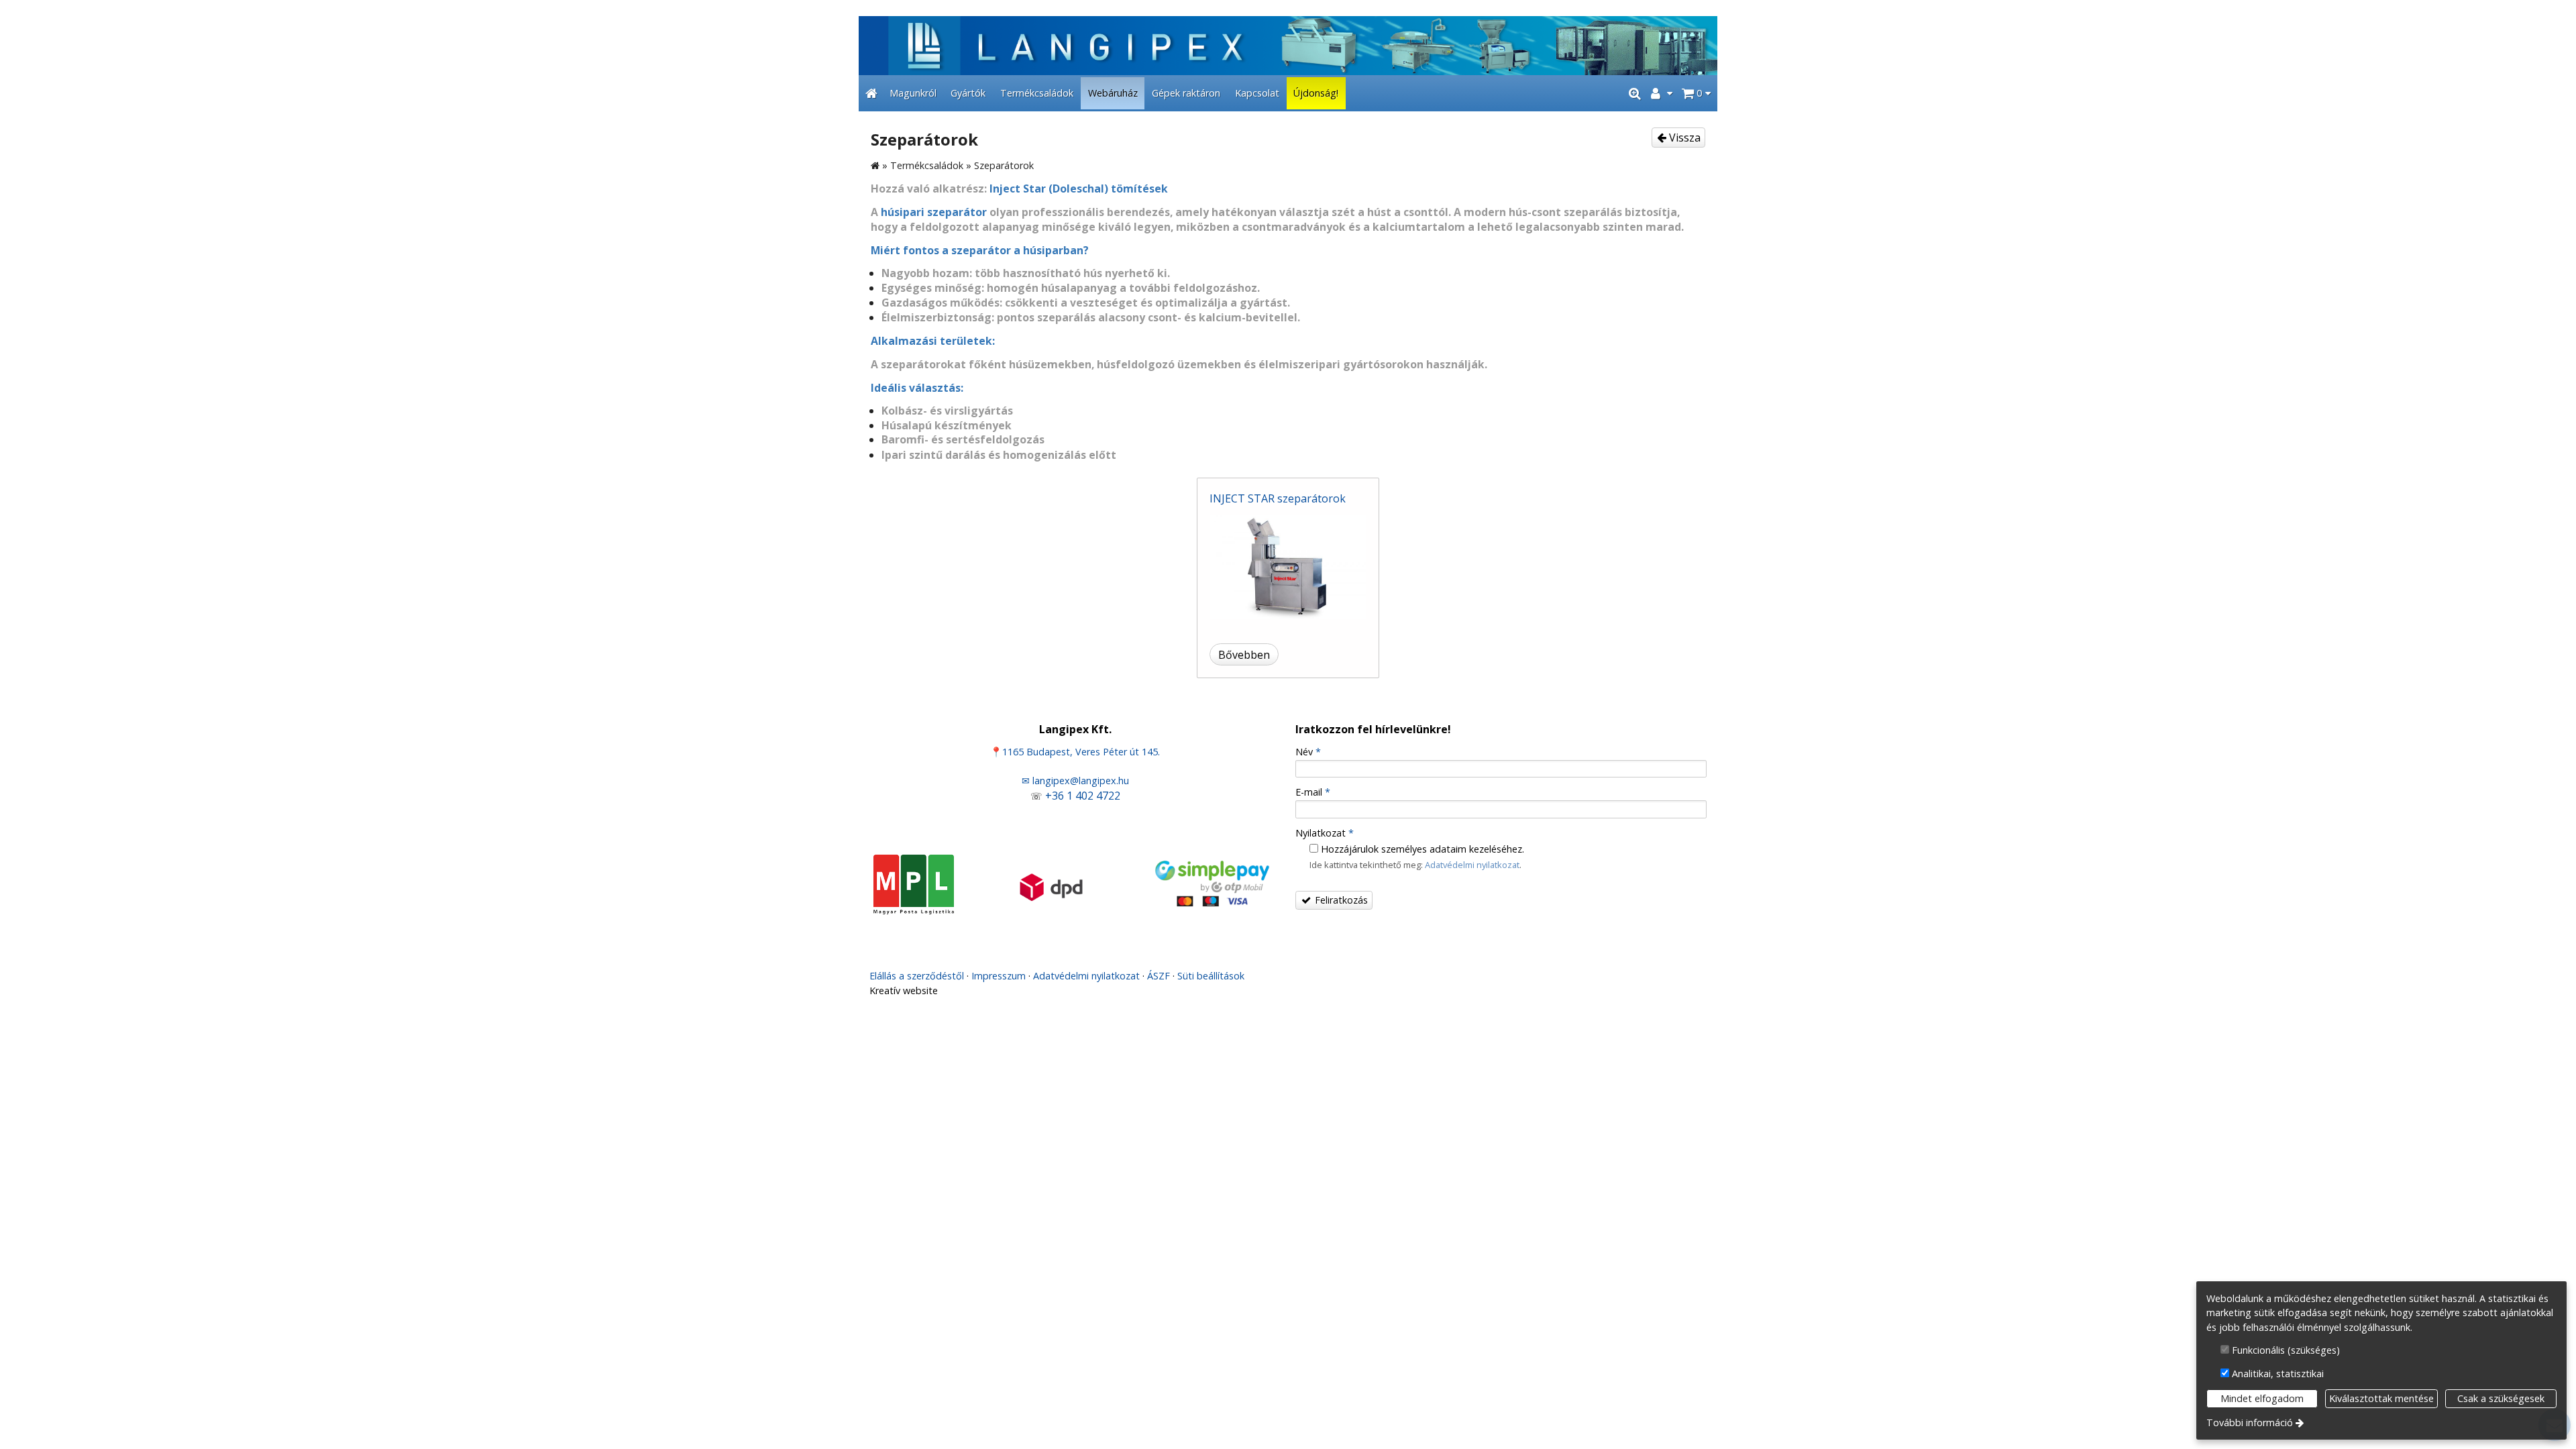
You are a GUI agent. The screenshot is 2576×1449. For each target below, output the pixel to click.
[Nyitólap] (1288, 46)
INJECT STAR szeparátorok (1278, 498)
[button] (1696, 93)
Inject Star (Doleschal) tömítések (1079, 189)
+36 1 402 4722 (1083, 796)
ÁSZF (1159, 976)
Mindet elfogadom (2262, 1398)
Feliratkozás (1340, 900)
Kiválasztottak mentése (2381, 1398)
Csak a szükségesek (2501, 1398)
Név (1308, 752)
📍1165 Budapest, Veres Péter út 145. (1075, 752)
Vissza (1683, 138)
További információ (2250, 1423)
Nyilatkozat (1325, 833)
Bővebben (1244, 655)
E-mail (1313, 792)
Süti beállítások (1211, 976)
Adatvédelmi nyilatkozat (1472, 865)
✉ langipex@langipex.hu (1075, 781)
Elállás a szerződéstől (917, 976)
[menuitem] (871, 93)
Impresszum (999, 976)
